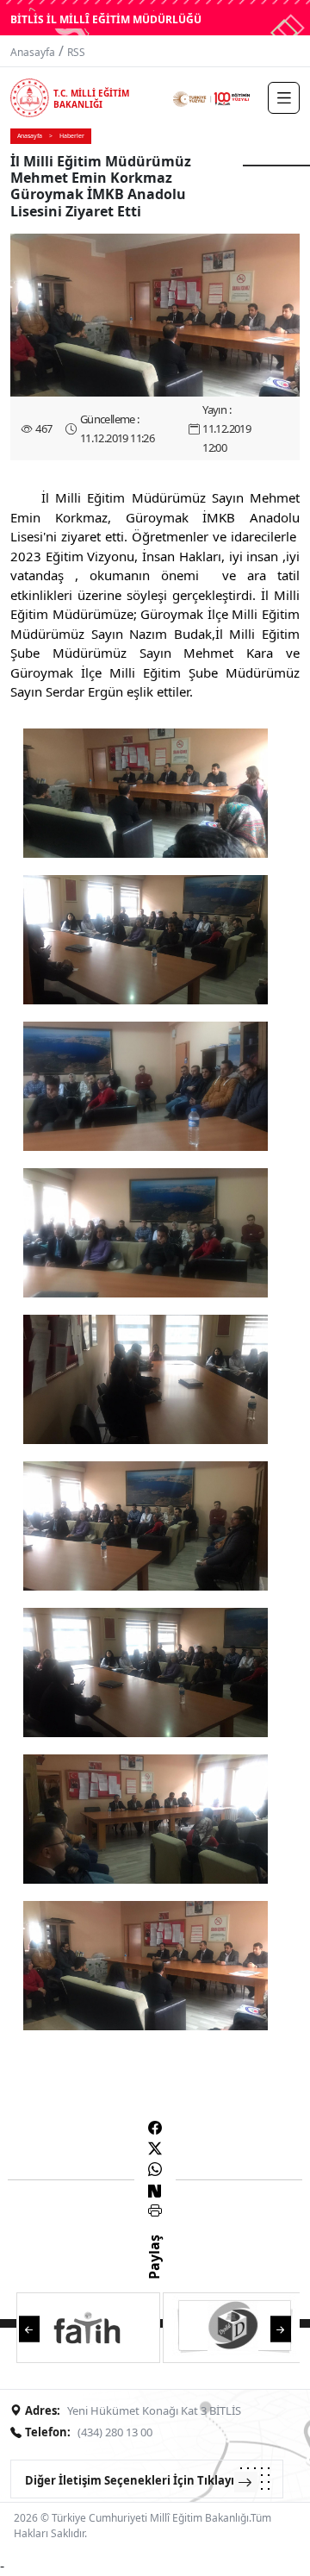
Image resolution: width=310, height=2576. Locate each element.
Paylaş (154, 2273)
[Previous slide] (29, 2327)
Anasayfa (33, 52)
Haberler (72, 136)
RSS (76, 52)
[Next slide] (281, 2327)
